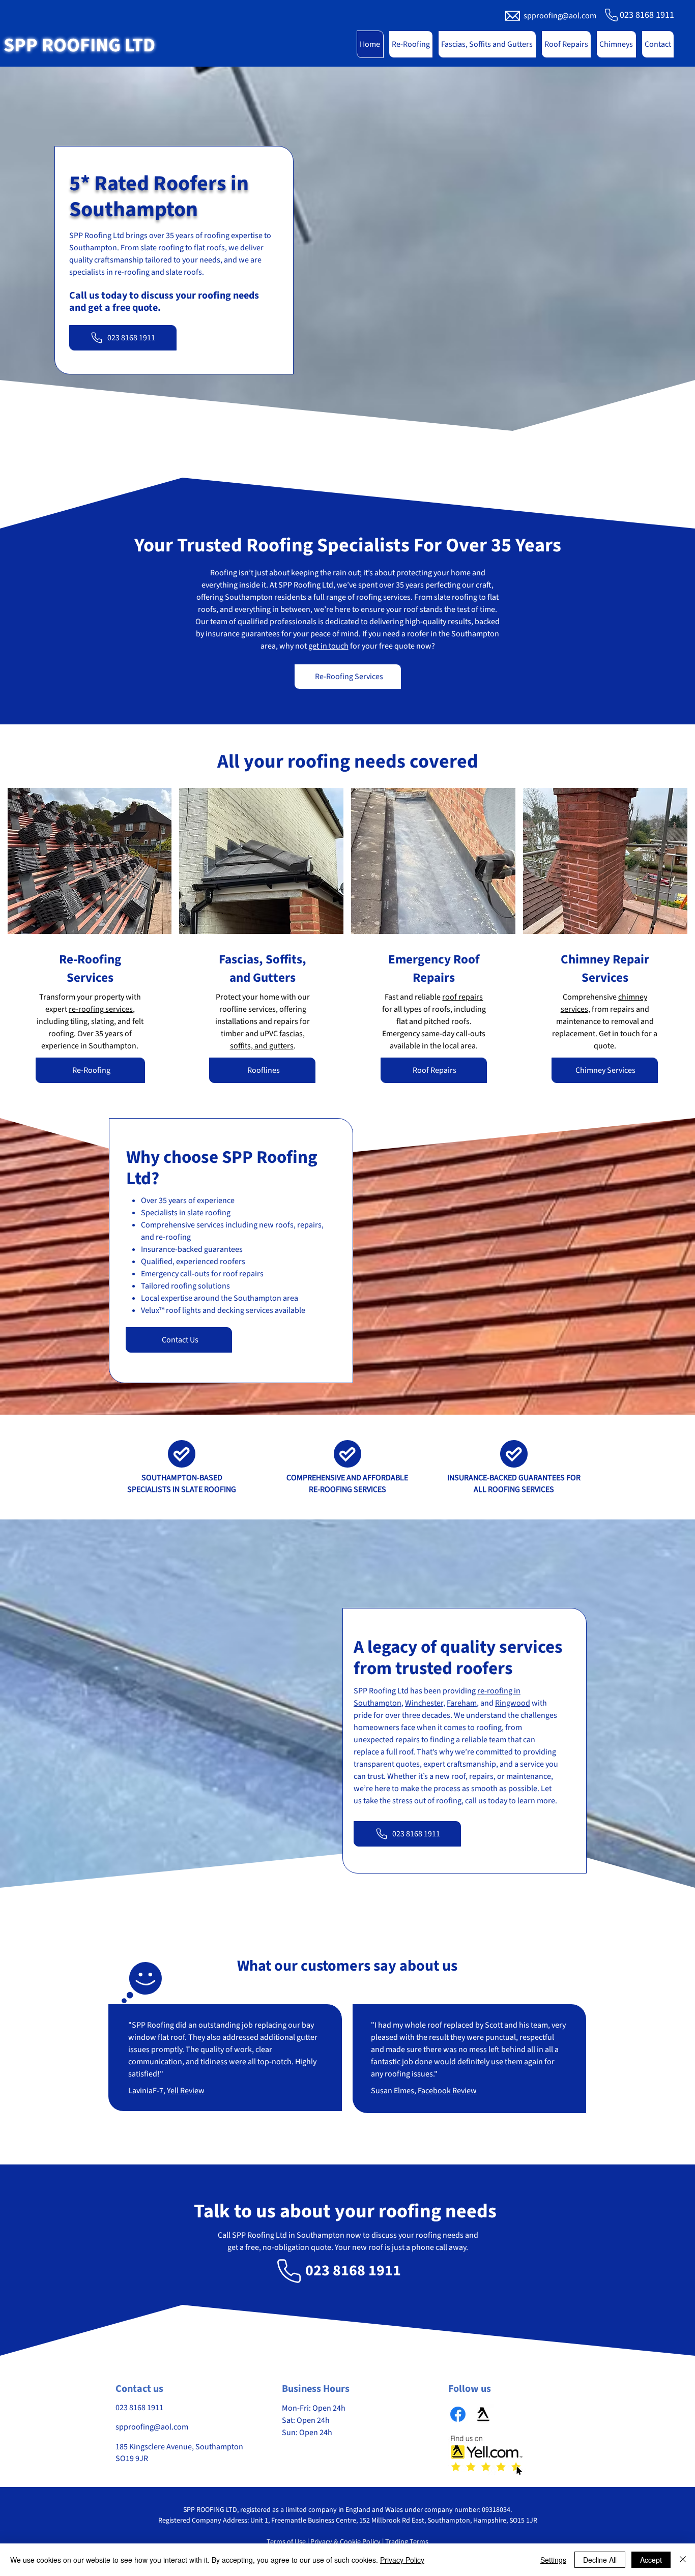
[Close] (683, 2560)
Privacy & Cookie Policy (345, 2542)
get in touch (328, 646)
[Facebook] (458, 2414)
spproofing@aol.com (560, 16)
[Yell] (483, 2414)
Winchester (424, 1703)
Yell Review (186, 2091)
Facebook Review (447, 2091)
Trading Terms (407, 2542)
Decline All (600, 2560)
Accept (651, 2560)
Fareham (462, 1703)
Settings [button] (553, 2560)
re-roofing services (101, 1009)
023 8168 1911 (647, 15)
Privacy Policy (402, 2560)
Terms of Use (286, 2542)
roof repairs (462, 997)
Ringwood (513, 1703)
